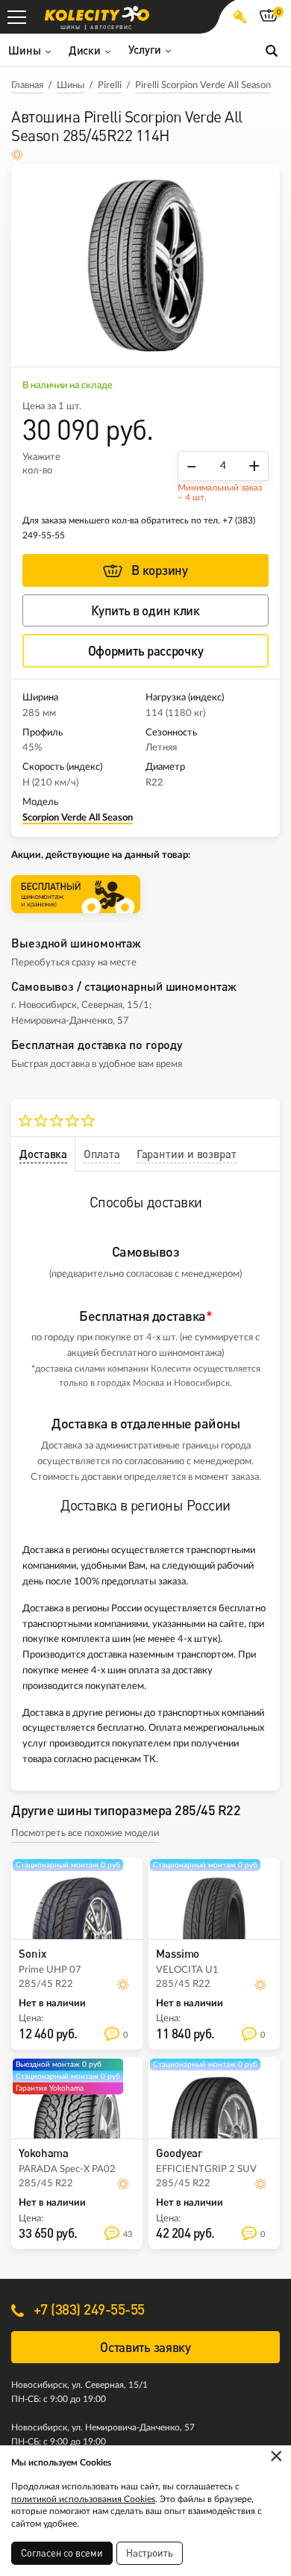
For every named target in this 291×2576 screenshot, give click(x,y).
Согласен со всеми (62, 2553)
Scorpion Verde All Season (78, 818)
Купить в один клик (145, 610)
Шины (71, 85)
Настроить (150, 2553)
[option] (145, 265)
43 (128, 2234)
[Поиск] (272, 50)
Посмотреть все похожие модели (85, 1833)
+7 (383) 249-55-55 (87, 2309)
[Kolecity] (97, 14)
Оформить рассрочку (146, 651)
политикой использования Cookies (83, 2499)
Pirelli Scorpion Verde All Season (203, 85)
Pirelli (110, 85)
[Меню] (17, 17)
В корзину (159, 570)
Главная (27, 85)
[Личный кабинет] (240, 17)
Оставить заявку (145, 2347)
